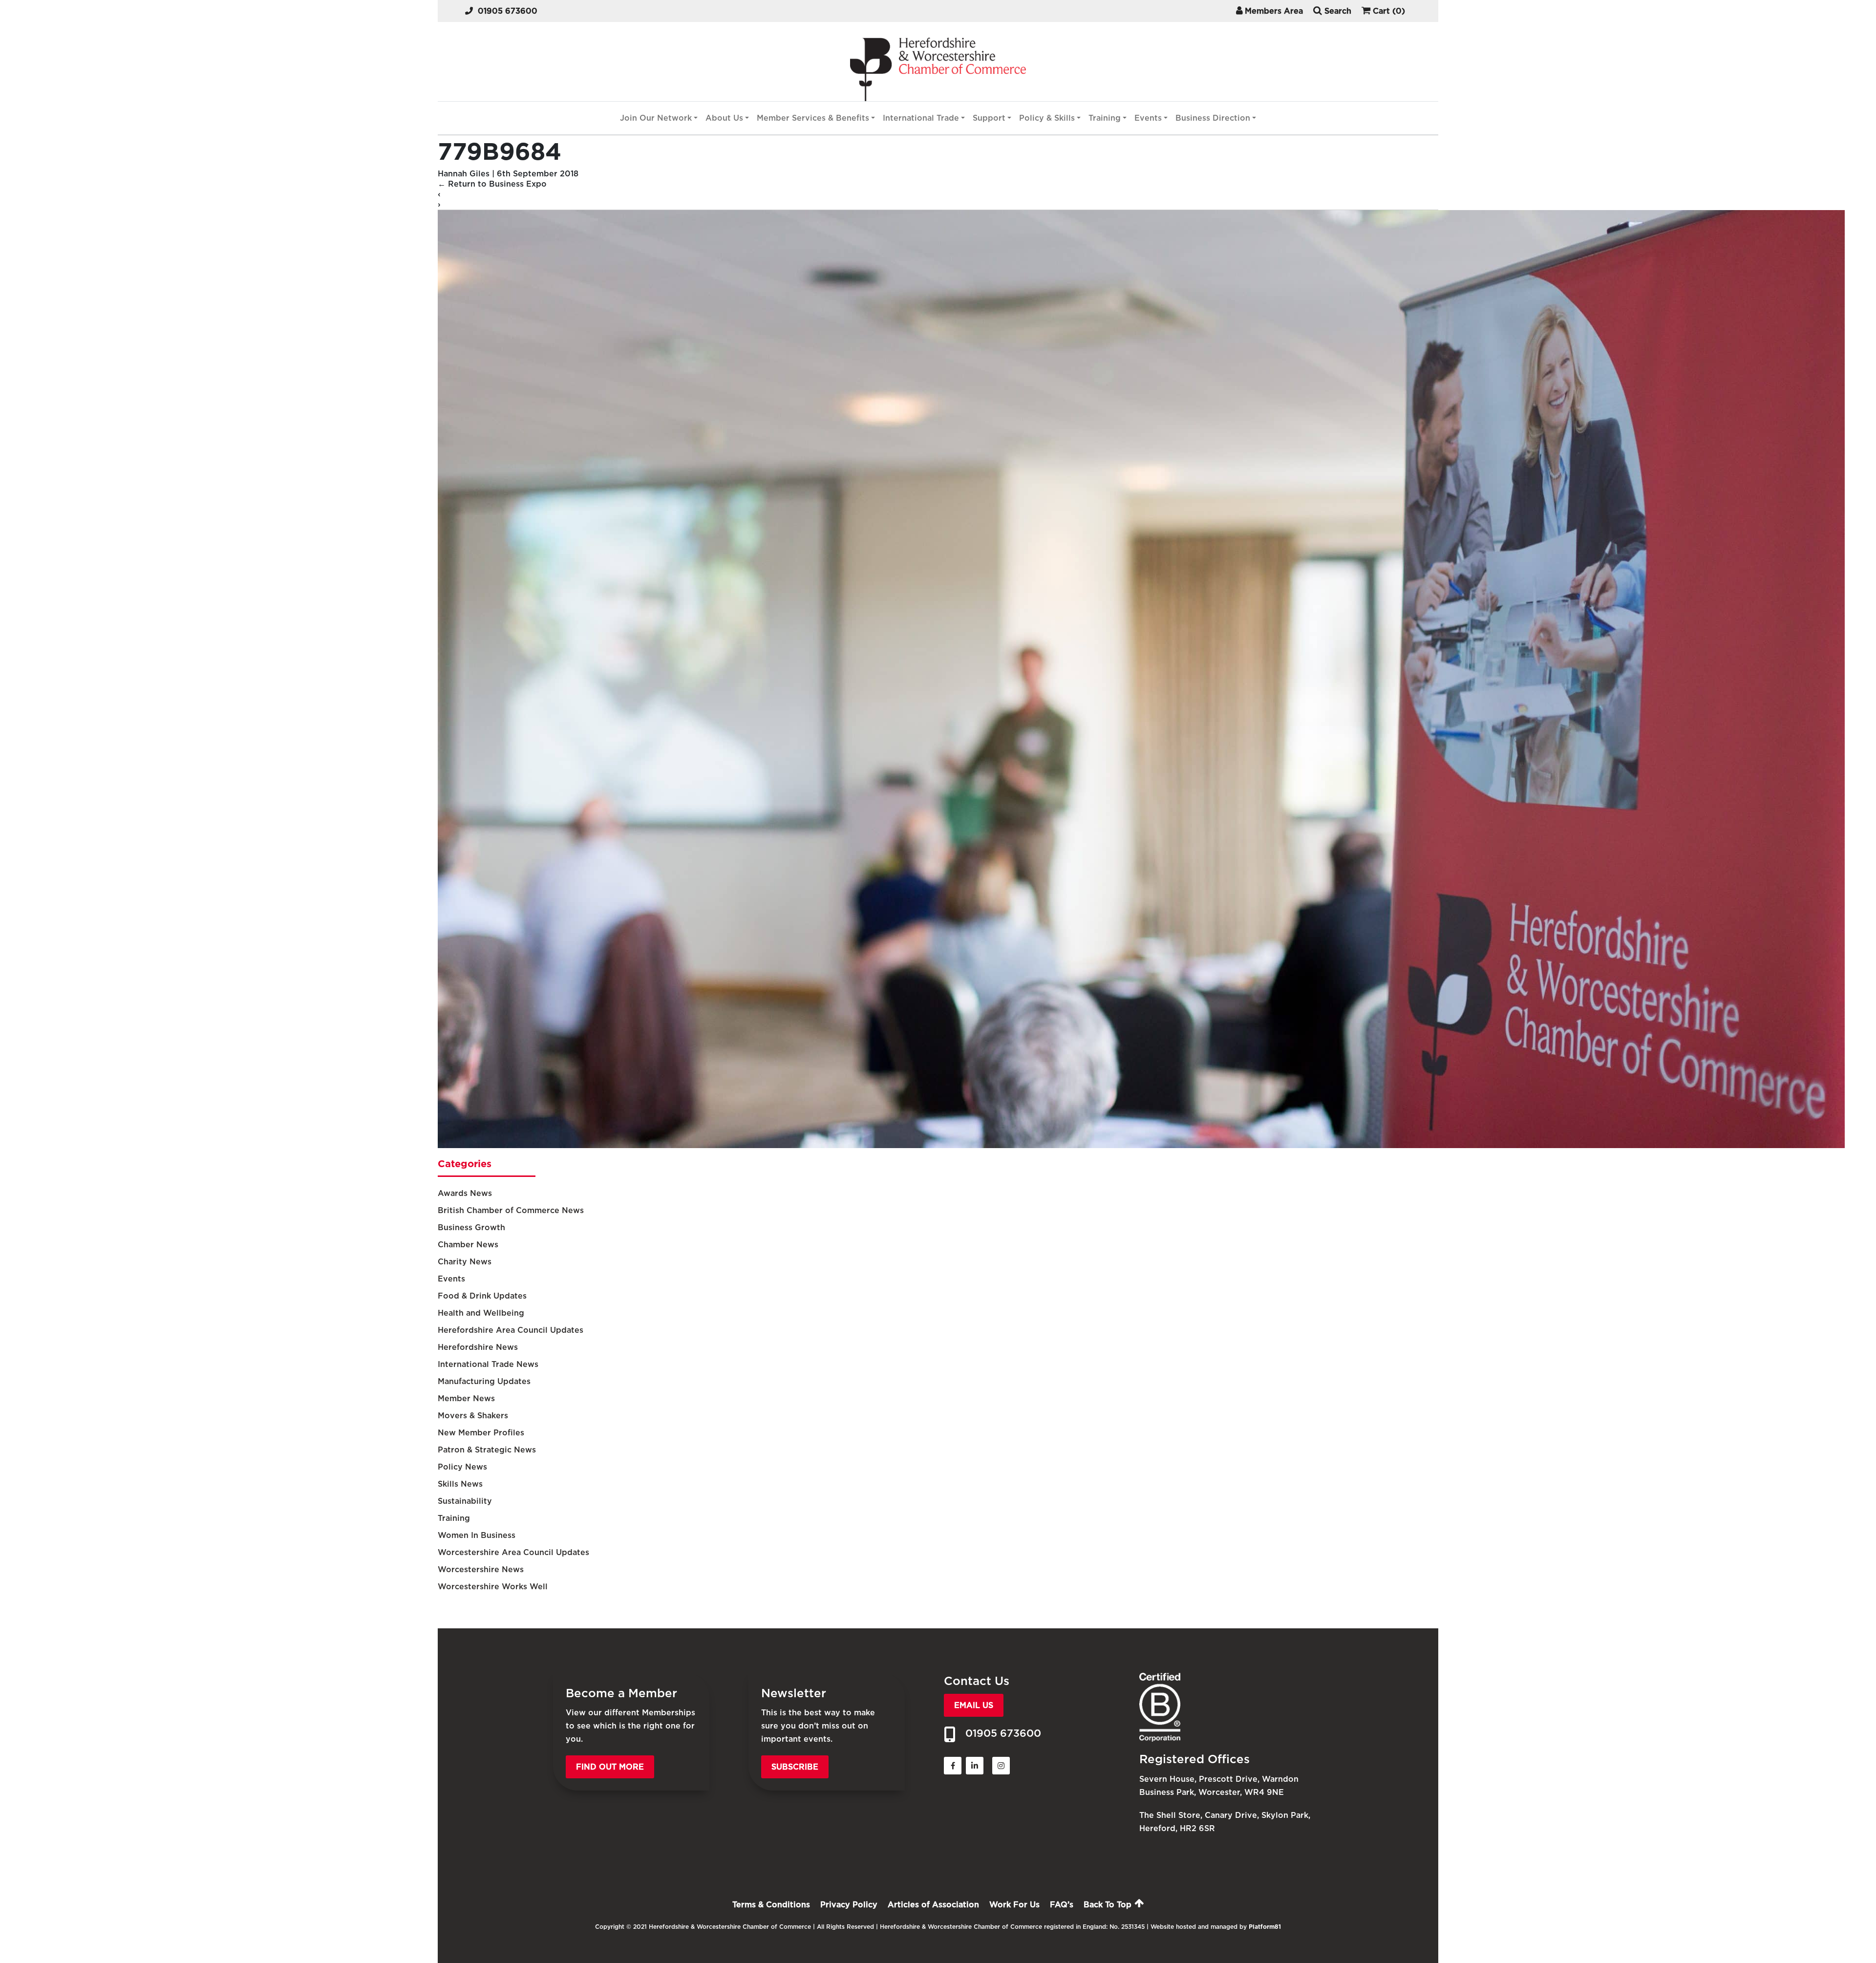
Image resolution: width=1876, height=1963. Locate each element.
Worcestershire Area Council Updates (513, 1552)
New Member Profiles (481, 1433)
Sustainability (465, 1501)
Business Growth (471, 1227)
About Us (724, 118)
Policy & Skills (1047, 118)
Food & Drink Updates (482, 1296)
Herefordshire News (478, 1347)
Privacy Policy (849, 1905)
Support (989, 118)
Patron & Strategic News (487, 1450)
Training (1105, 118)
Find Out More (610, 1767)
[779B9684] (1141, 1145)
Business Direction (1213, 118)
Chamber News (468, 1245)
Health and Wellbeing (481, 1313)
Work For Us (1014, 1905)
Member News (466, 1398)
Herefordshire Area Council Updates (511, 1330)
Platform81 (1265, 1927)
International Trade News (488, 1364)
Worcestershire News (481, 1569)
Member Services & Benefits (813, 118)
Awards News (465, 1193)
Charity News (465, 1262)
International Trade (921, 118)
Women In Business (477, 1535)
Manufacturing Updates (484, 1381)
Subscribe (795, 1767)
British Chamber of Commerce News (511, 1210)
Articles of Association (933, 1905)
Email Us (974, 1705)
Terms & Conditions (771, 1905)
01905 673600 (508, 11)
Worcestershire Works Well (493, 1587)
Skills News (460, 1484)
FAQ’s (1062, 1905)
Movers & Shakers (473, 1416)
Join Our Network (656, 118)
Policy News (462, 1467)
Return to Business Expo (492, 184)
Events (1148, 118)
